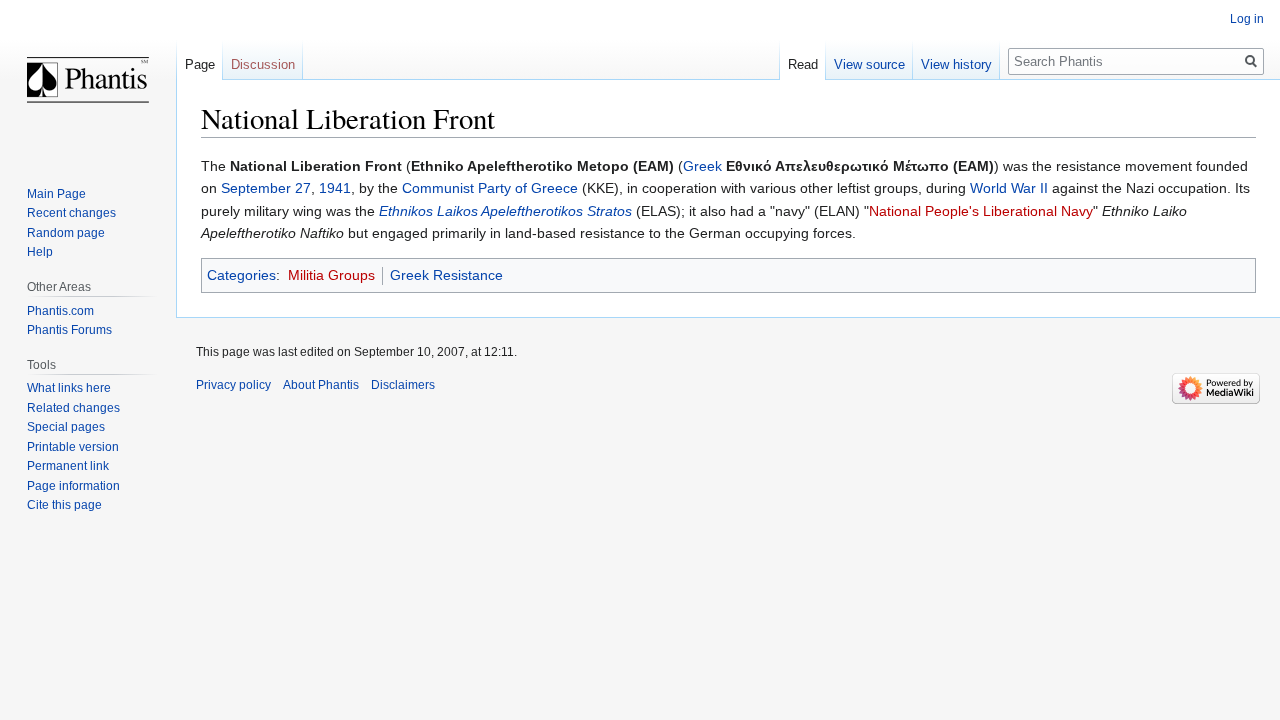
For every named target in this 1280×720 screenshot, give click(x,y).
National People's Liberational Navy (981, 211)
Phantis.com (60, 311)
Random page (66, 233)
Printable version (73, 447)
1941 (335, 188)
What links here (69, 388)
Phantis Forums (69, 330)
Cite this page (64, 505)
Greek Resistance (446, 275)
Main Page (56, 194)
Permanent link (68, 466)
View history (956, 64)
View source (869, 64)
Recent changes (71, 213)
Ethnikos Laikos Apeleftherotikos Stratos (505, 211)
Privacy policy (233, 385)
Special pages (66, 427)
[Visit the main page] (88, 80)
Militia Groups (331, 275)
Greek (702, 166)
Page (200, 64)
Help (40, 252)
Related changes (73, 408)
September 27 (266, 188)
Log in (1247, 19)
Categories (241, 275)
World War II (1009, 188)
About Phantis (321, 385)
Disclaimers (403, 385)
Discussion (263, 64)
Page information (73, 486)
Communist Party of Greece (490, 188)
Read (803, 64)
